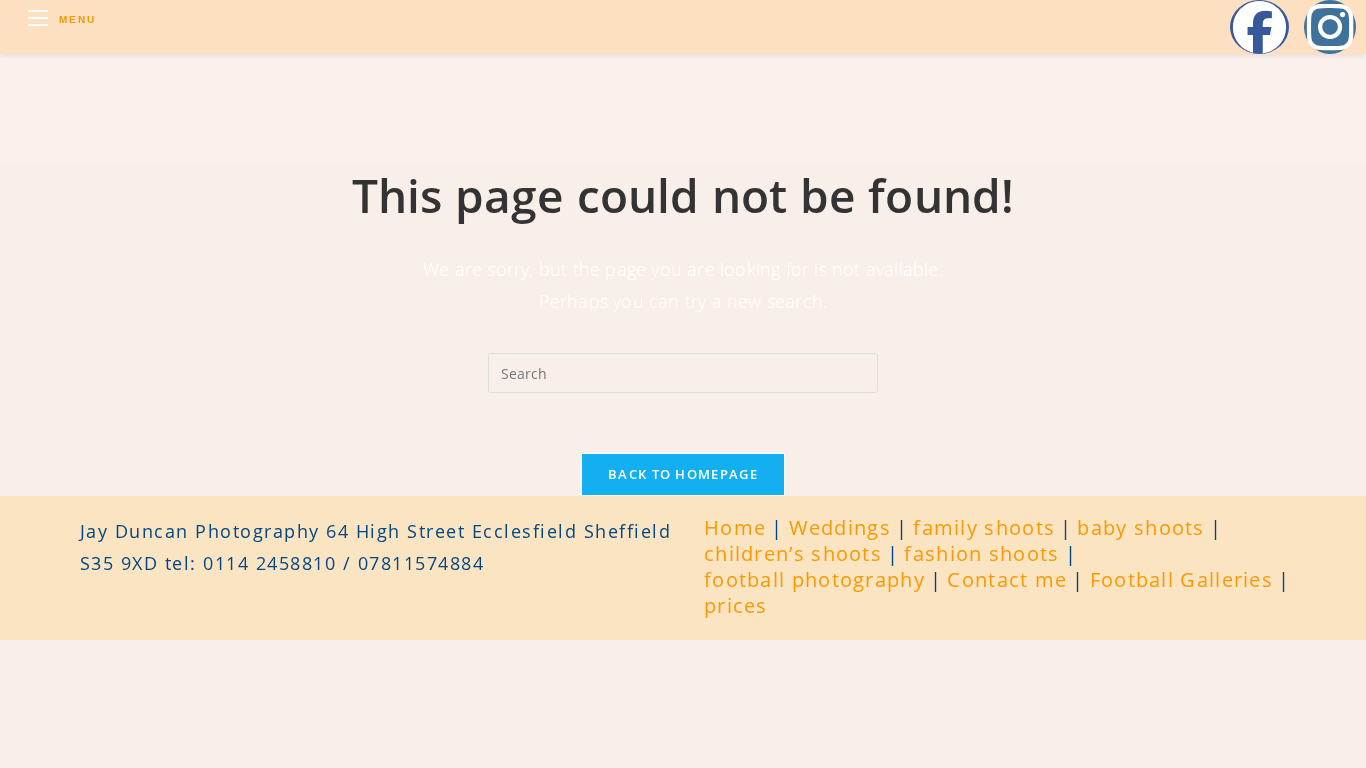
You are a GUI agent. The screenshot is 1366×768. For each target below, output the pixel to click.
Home (735, 527)
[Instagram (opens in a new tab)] (1330, 27)
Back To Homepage (683, 474)
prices (736, 605)
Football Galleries (1181, 579)
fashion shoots (981, 553)
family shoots (984, 527)
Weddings (840, 527)
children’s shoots (793, 553)
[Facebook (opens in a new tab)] (1259, 27)
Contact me (1007, 579)
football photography (814, 579)
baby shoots (1140, 527)
